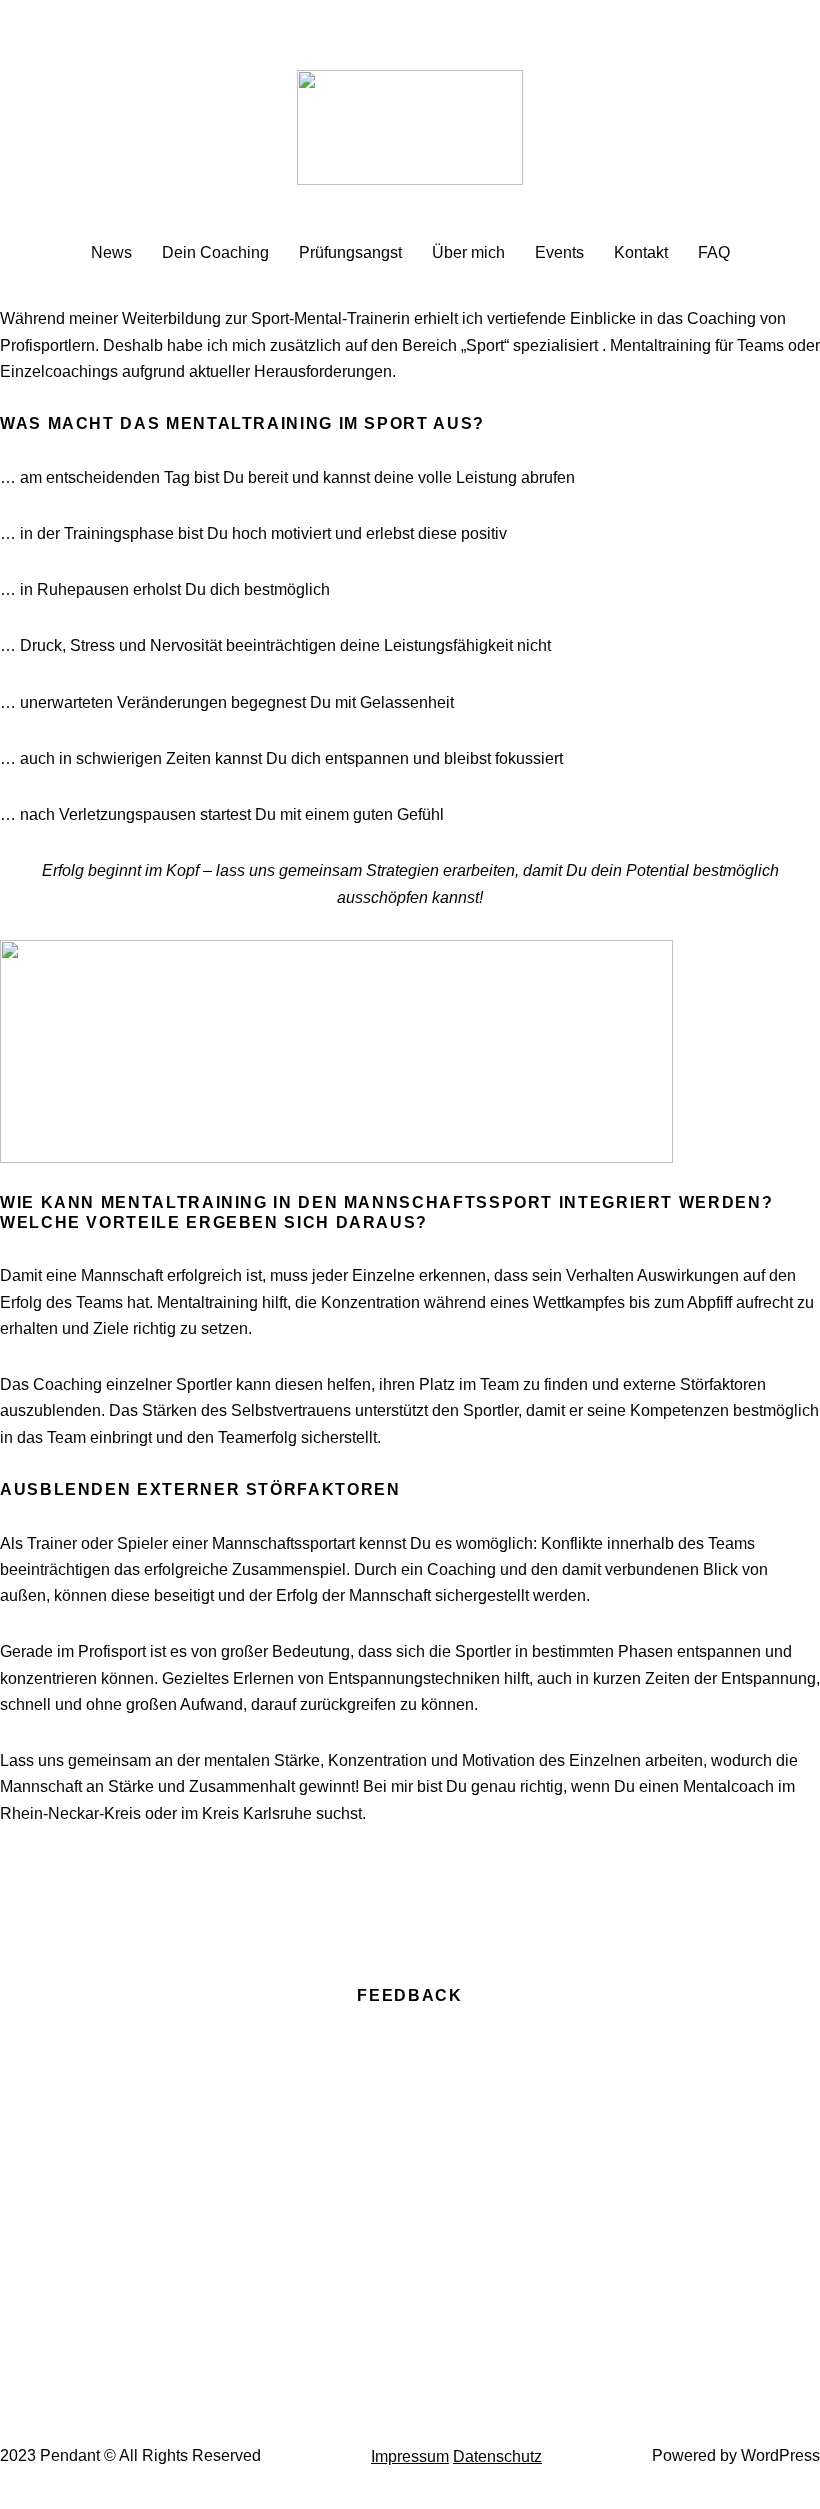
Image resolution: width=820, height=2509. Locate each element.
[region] (410, 2203)
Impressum (410, 2456)
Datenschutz (497, 2456)
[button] (410, 2325)
